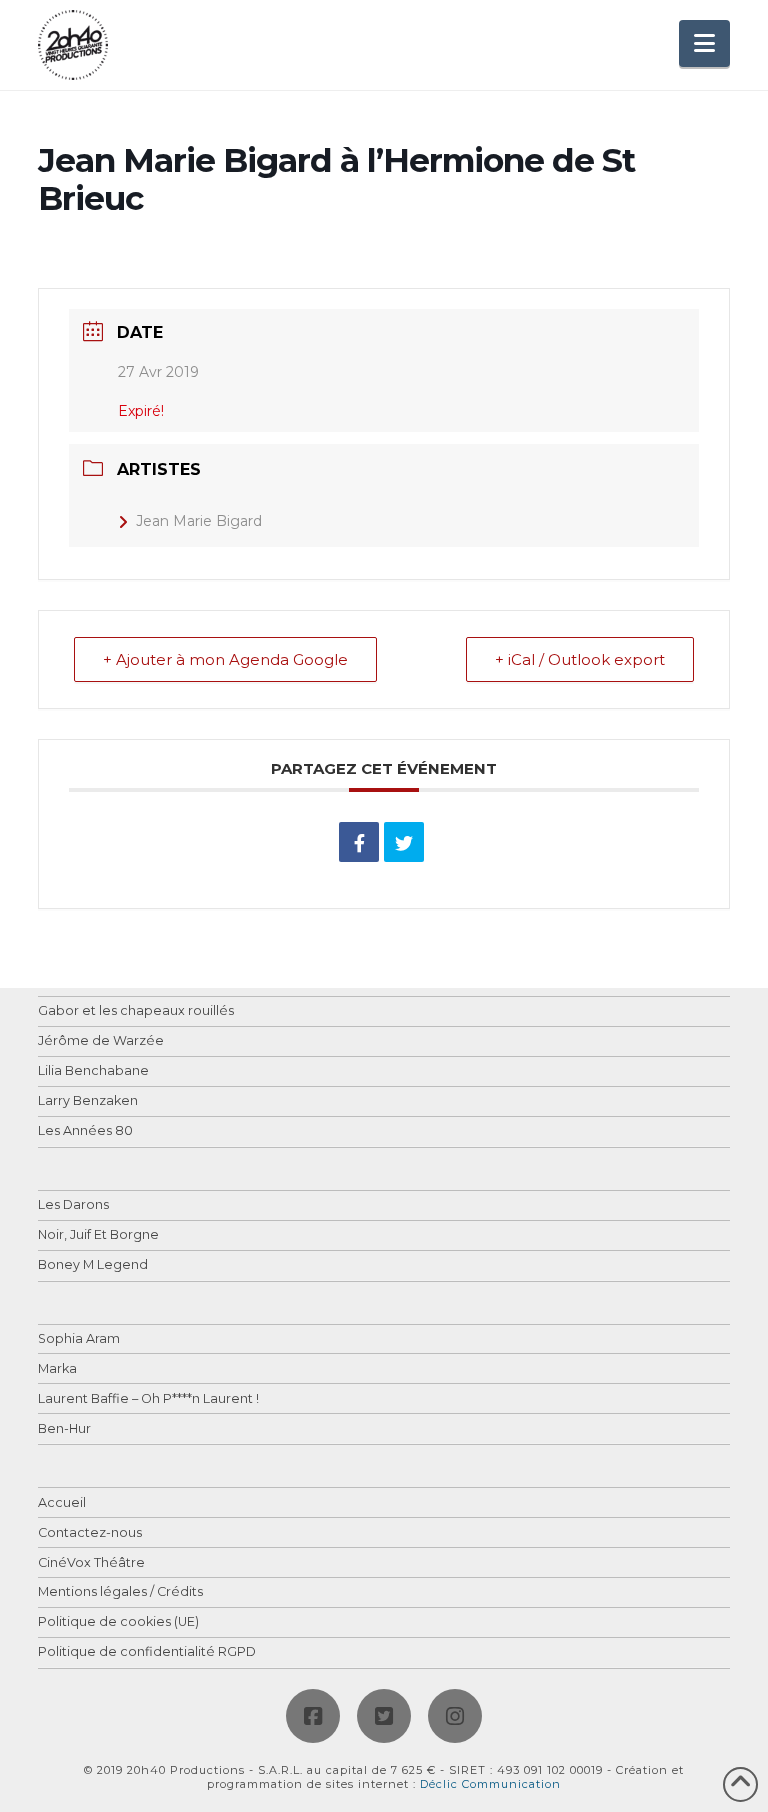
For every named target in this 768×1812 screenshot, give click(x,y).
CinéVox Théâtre (91, 1563)
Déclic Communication (490, 1784)
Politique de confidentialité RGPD (147, 1652)
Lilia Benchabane (93, 1071)
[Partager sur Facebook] (359, 842)
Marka (57, 1369)
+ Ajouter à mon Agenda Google (225, 659)
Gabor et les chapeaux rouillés (136, 1011)
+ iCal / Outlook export (580, 659)
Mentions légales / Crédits (120, 1592)
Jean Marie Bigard (199, 521)
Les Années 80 (85, 1131)
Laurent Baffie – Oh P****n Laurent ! (148, 1399)
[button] (704, 43)
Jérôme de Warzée (101, 1041)
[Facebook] (313, 1716)
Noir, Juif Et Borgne (98, 1235)
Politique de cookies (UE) (118, 1622)
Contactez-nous (90, 1533)
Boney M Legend (93, 1265)
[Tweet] (404, 842)
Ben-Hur (64, 1429)
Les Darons (73, 1205)
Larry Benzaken (88, 1101)
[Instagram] (455, 1716)
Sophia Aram (79, 1339)
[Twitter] (384, 1716)
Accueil (62, 1503)
